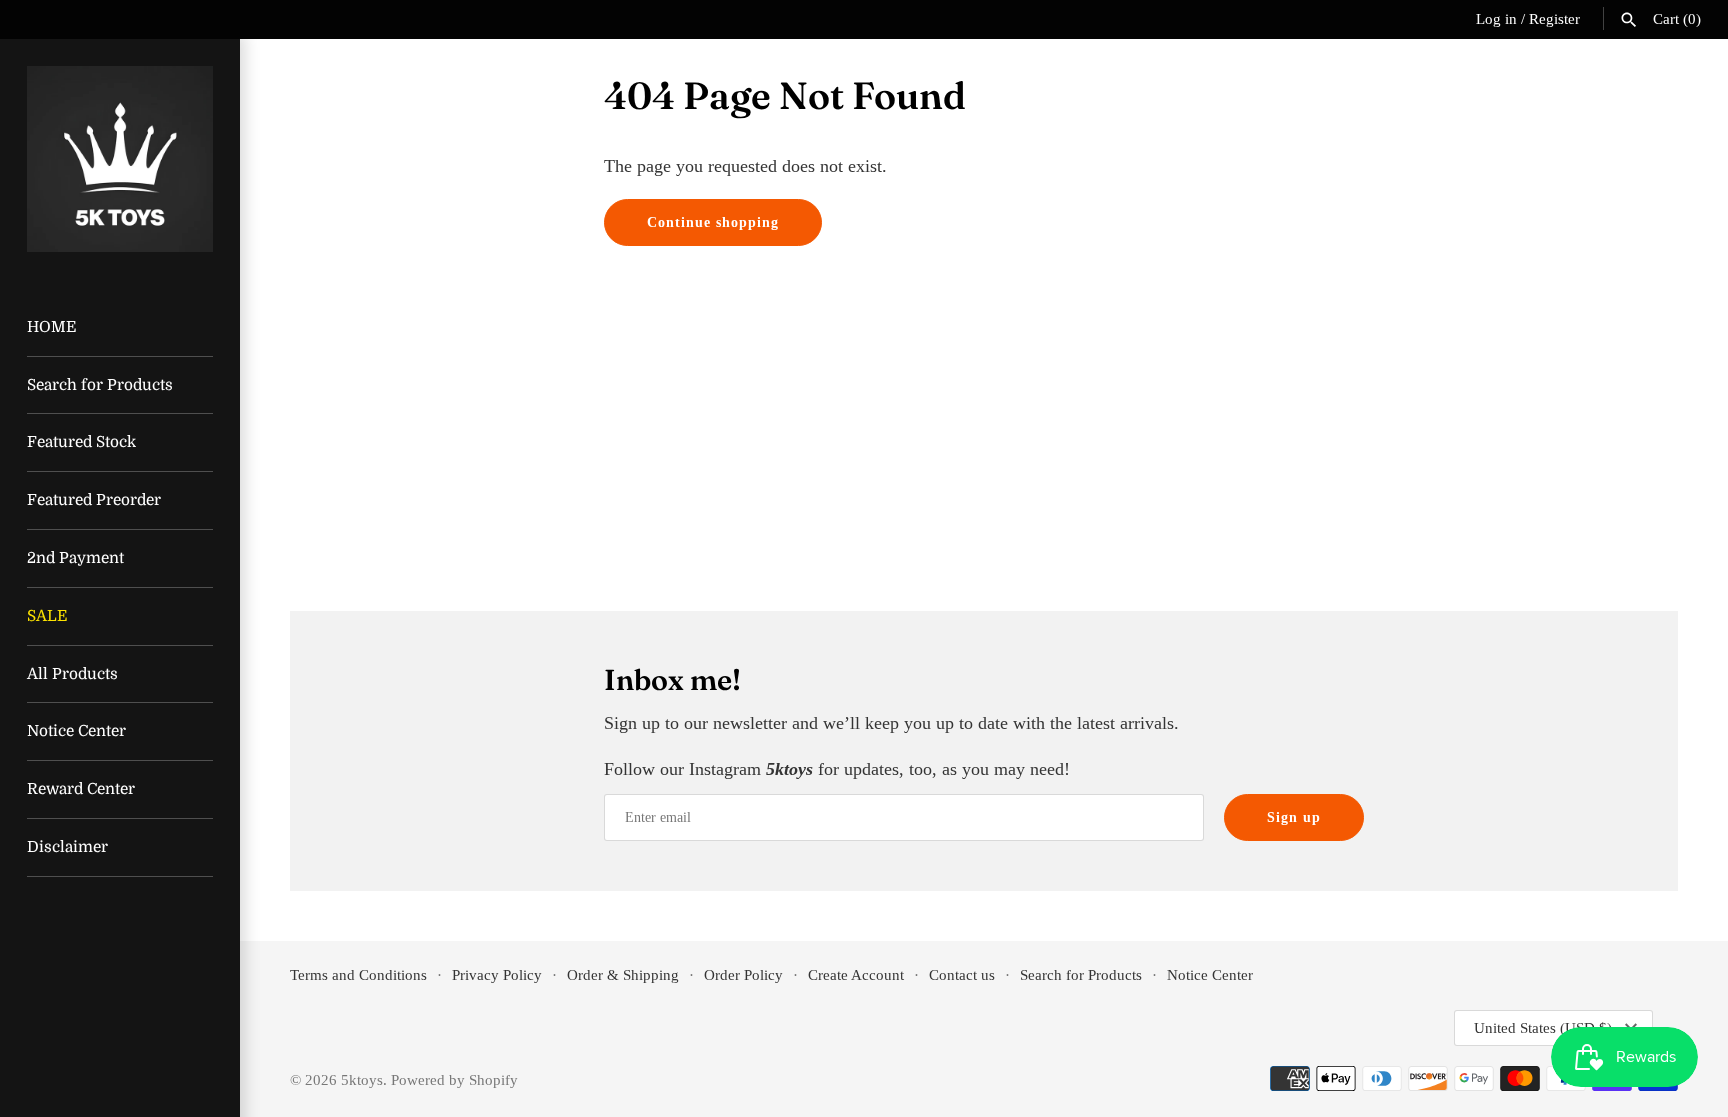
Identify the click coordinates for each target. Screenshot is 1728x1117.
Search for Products (100, 385)
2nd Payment (75, 558)
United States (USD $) (1543, 1028)
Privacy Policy (497, 974)
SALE (47, 616)
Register (1554, 18)
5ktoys (362, 1079)
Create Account (856, 974)
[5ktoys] (120, 159)
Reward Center (81, 789)
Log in (1496, 18)
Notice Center (76, 731)
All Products (72, 674)
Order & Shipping (623, 974)
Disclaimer (67, 847)
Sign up (1294, 817)
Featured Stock (81, 442)
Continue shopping (713, 222)
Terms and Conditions (358, 974)
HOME (51, 327)
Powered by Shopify (454, 1079)
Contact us (962, 974)
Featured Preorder (94, 500)
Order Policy (743, 974)
